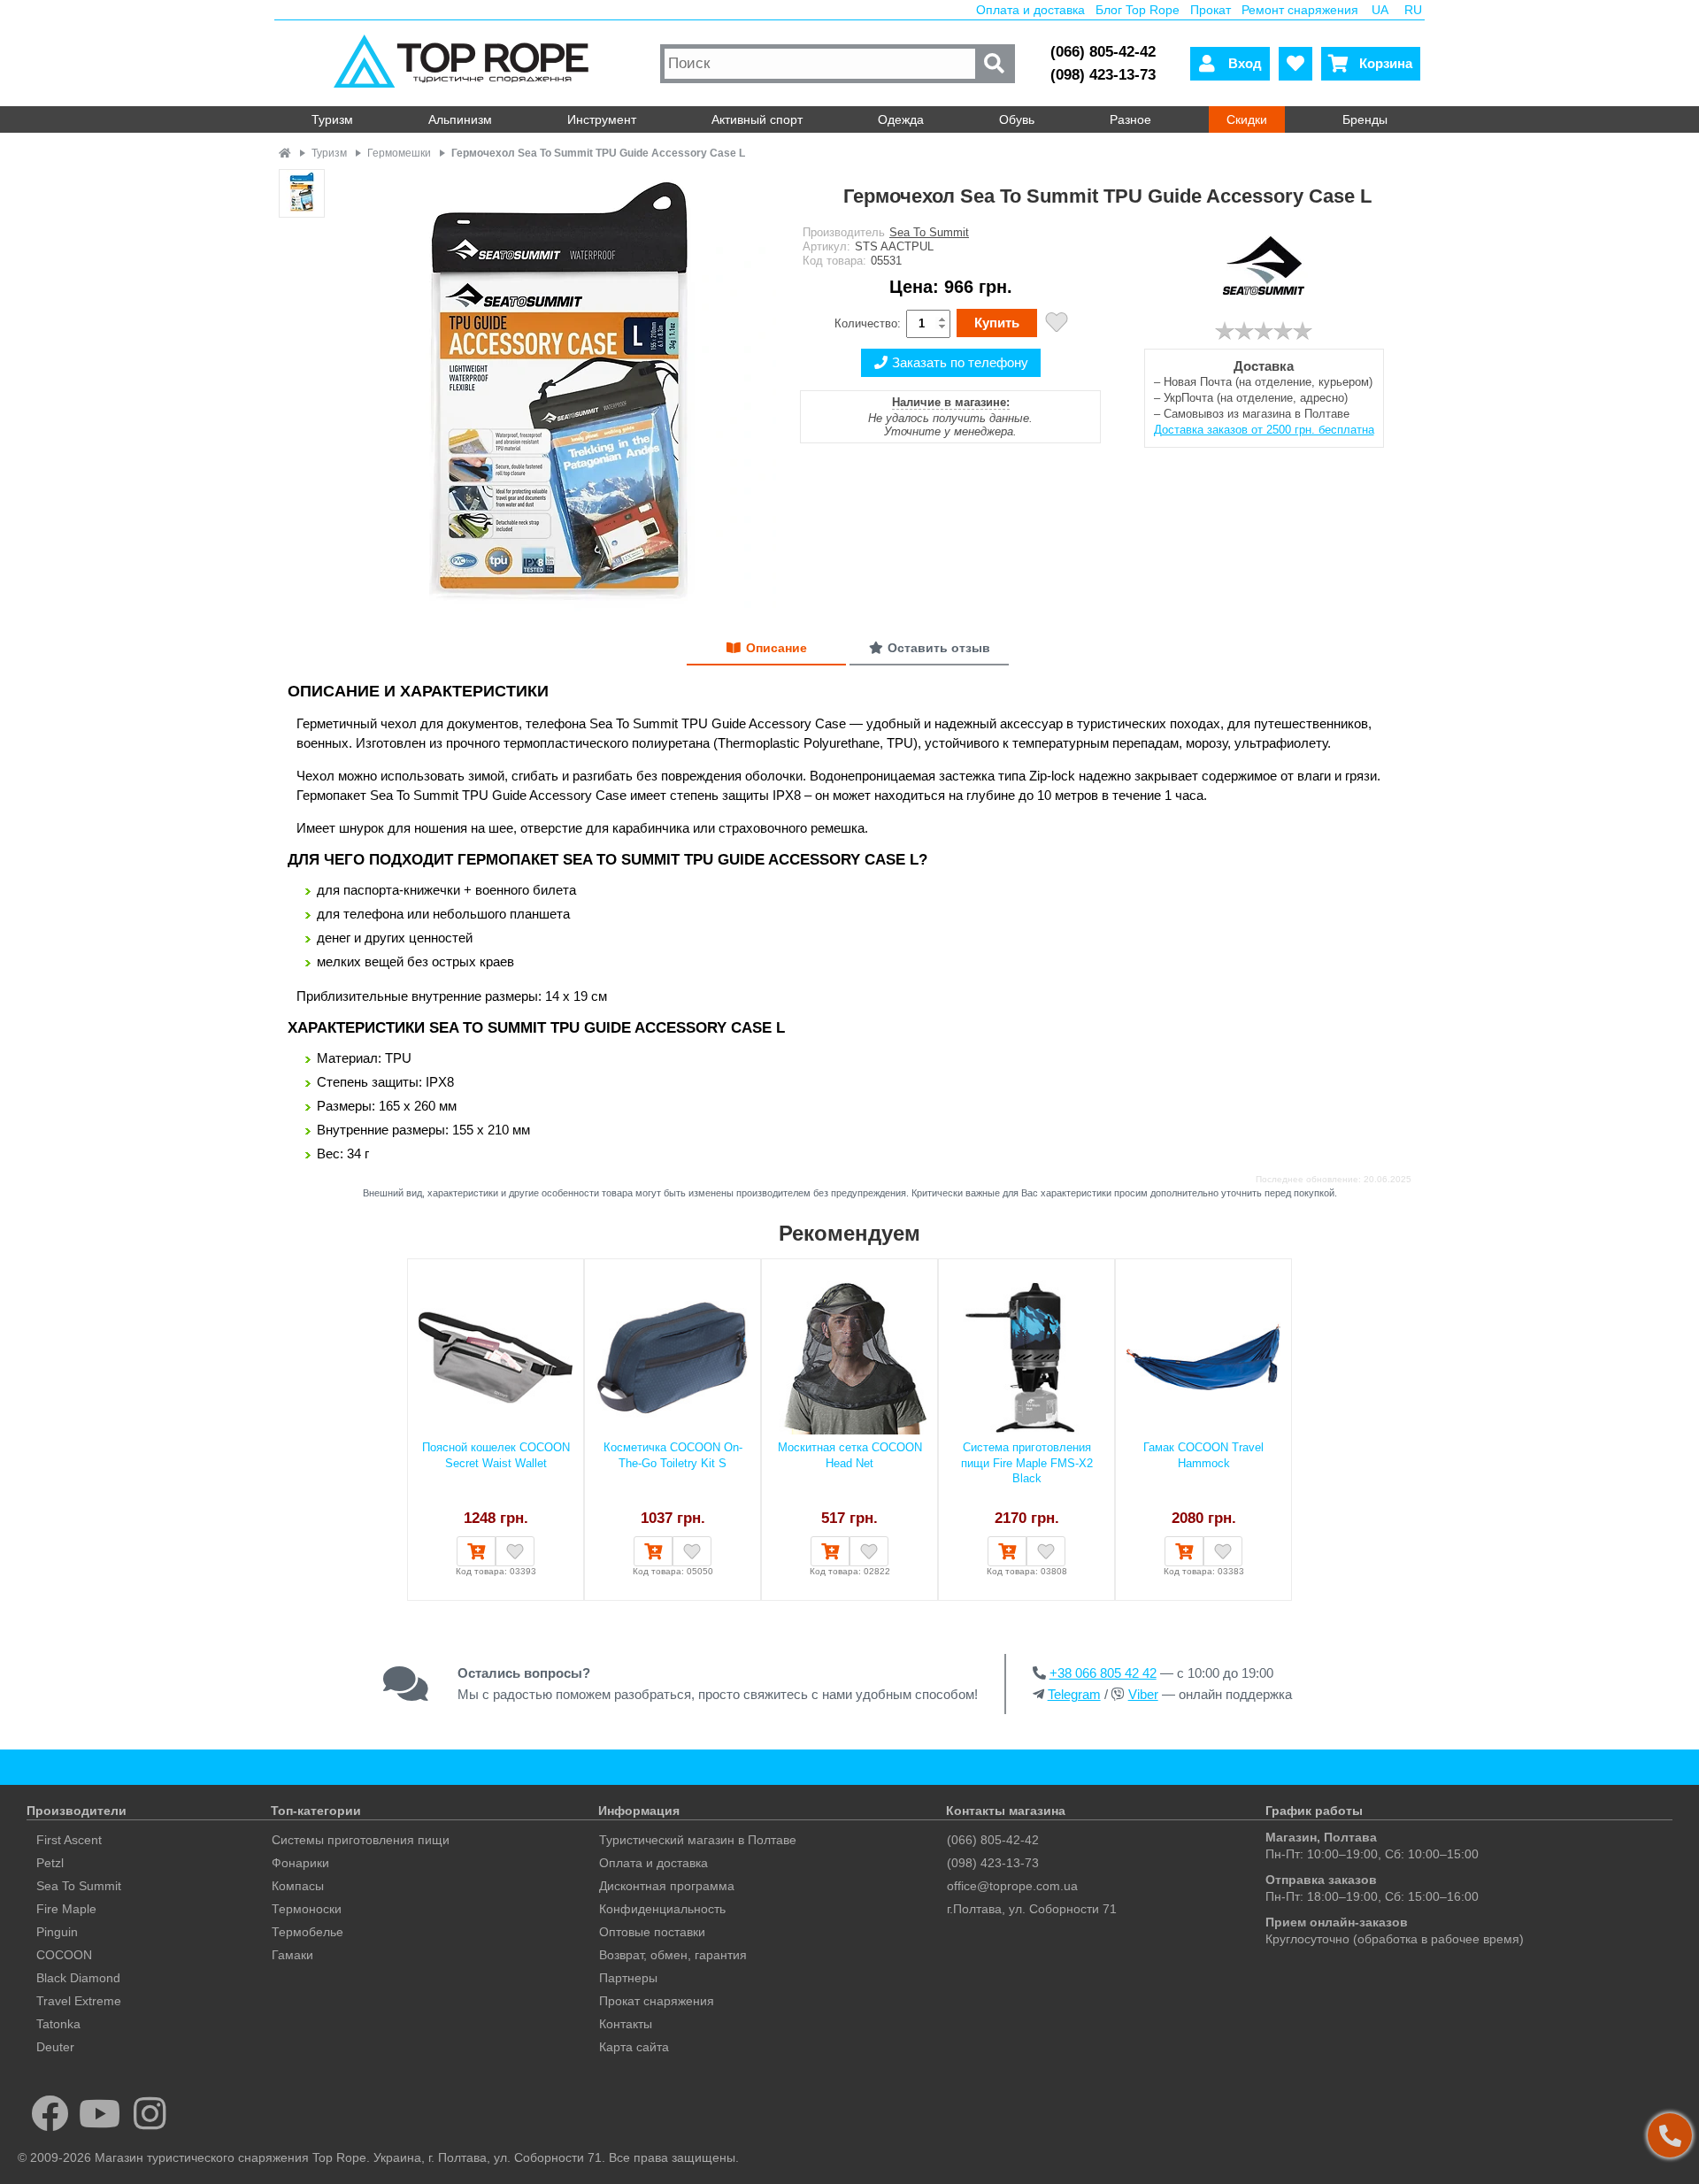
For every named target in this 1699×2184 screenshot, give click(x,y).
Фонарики (300, 1863)
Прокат (1211, 10)
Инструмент (602, 119)
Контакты (626, 2024)
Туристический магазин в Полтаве (698, 1840)
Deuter (55, 2047)
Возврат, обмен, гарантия (673, 1955)
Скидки (1247, 119)
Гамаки (292, 1955)
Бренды (1365, 119)
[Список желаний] (1295, 64)
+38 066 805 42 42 (1103, 1673)
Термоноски (307, 1909)
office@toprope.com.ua (1012, 1886)
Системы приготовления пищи (361, 1840)
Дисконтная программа (667, 1886)
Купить (997, 323)
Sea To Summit (929, 232)
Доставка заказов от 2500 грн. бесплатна (1264, 430)
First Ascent (69, 1840)
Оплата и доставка (1030, 10)
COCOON (64, 1955)
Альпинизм (460, 119)
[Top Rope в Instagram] (150, 2113)
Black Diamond (78, 1978)
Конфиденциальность (662, 1909)
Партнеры (628, 1978)
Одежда (901, 119)
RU (1413, 10)
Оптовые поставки (652, 1932)
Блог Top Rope (1138, 10)
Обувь (1017, 119)
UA (1380, 10)
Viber (1143, 1694)
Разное (1130, 119)
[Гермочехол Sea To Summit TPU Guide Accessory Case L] (555, 392)
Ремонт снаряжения (1300, 10)
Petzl (50, 1863)
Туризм (332, 119)
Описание (776, 648)
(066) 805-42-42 (1103, 52)
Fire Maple (66, 1909)
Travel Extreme (79, 2001)
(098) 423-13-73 (1103, 75)
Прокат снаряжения (657, 2001)
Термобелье (308, 1932)
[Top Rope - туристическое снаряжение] (465, 63)
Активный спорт (757, 119)
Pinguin (57, 1932)
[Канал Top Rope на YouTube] (100, 2113)
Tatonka (58, 2024)
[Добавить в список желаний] (1057, 324)
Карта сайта (634, 2047)
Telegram (1074, 1694)
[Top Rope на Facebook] (50, 2113)
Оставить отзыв (939, 648)
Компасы (298, 1886)
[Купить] (476, 1551)
